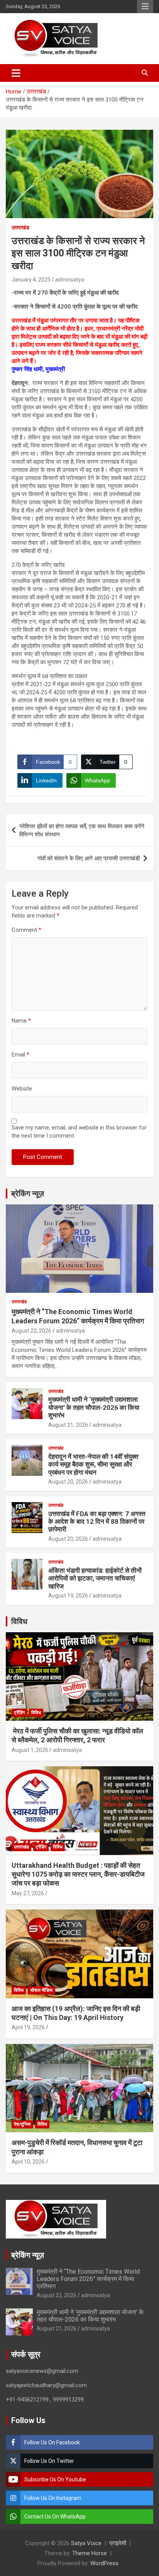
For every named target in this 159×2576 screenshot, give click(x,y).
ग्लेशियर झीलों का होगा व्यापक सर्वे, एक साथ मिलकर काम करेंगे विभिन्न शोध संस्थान (82, 830)
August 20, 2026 (68, 1482)
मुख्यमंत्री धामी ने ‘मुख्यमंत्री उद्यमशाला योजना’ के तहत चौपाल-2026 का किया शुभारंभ (94, 1407)
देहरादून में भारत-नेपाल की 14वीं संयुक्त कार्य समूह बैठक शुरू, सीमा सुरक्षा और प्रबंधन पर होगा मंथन (93, 1464)
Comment (26, 930)
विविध (19, 1621)
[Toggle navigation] (16, 73)
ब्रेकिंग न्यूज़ (28, 1194)
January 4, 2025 (31, 280)
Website (22, 1089)
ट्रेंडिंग (19, 1713)
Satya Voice (86, 2543)
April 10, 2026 (28, 2162)
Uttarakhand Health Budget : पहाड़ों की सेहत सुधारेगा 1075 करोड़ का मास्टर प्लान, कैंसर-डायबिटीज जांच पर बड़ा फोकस (78, 1874)
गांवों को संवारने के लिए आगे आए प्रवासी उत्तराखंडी (89, 858)
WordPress (104, 2563)
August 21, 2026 (68, 1425)
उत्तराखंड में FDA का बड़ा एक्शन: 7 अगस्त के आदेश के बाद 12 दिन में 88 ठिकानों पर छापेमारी (97, 1522)
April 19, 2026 (28, 2027)
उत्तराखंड (20, 227)
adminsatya (70, 280)
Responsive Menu (145, 7)
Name (21, 1021)
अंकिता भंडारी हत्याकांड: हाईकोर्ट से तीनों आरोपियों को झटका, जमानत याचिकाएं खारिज (95, 1578)
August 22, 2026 (31, 1331)
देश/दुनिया (22, 2124)
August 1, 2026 (30, 1750)
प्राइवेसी (118, 2543)
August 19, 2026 (68, 1596)
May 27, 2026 (28, 1893)
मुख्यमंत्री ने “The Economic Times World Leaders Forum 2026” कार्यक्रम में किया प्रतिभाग (88, 2279)
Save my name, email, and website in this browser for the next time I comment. (79, 1132)
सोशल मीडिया (41, 1990)
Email (20, 1055)
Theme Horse (90, 2553)
